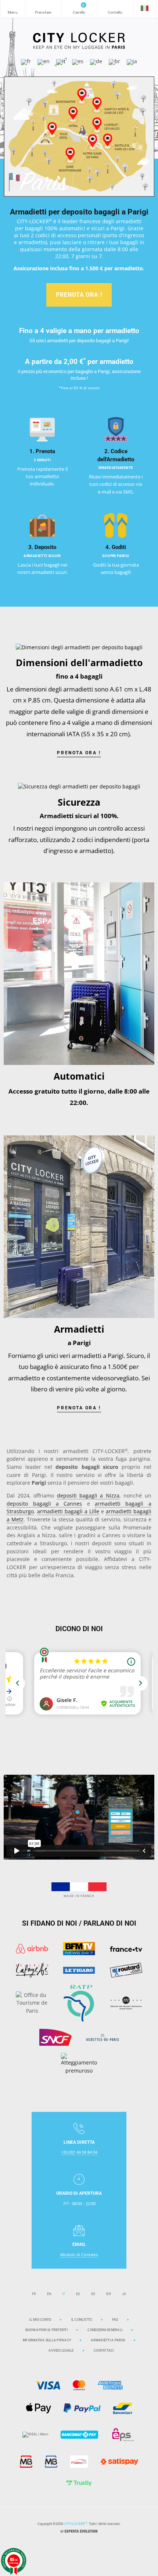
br (109, 2294)
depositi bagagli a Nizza (88, 1496)
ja (124, 2294)
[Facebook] (86, 2550)
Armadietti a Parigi (108, 2340)
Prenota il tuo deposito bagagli (43, 9)
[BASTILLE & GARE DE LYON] (107, 140)
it (64, 2294)
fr (34, 2294)
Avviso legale (61, 2350)
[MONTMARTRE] (82, 95)
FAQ (115, 2320)
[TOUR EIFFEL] (52, 129)
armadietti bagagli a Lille (68, 1511)
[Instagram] (72, 2550)
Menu (13, 9)
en (49, 2294)
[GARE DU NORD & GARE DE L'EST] (97, 104)
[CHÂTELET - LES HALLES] (97, 124)
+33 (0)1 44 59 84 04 (79, 2152)
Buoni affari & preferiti (46, 2330)
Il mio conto (40, 2320)
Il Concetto (82, 2320)
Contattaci (104, 2350)
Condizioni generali (105, 2330)
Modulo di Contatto (79, 2255)
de (93, 2294)
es (78, 2294)
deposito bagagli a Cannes (44, 1504)
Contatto (115, 9)
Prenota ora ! (79, 295)
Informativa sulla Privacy (47, 2340)
